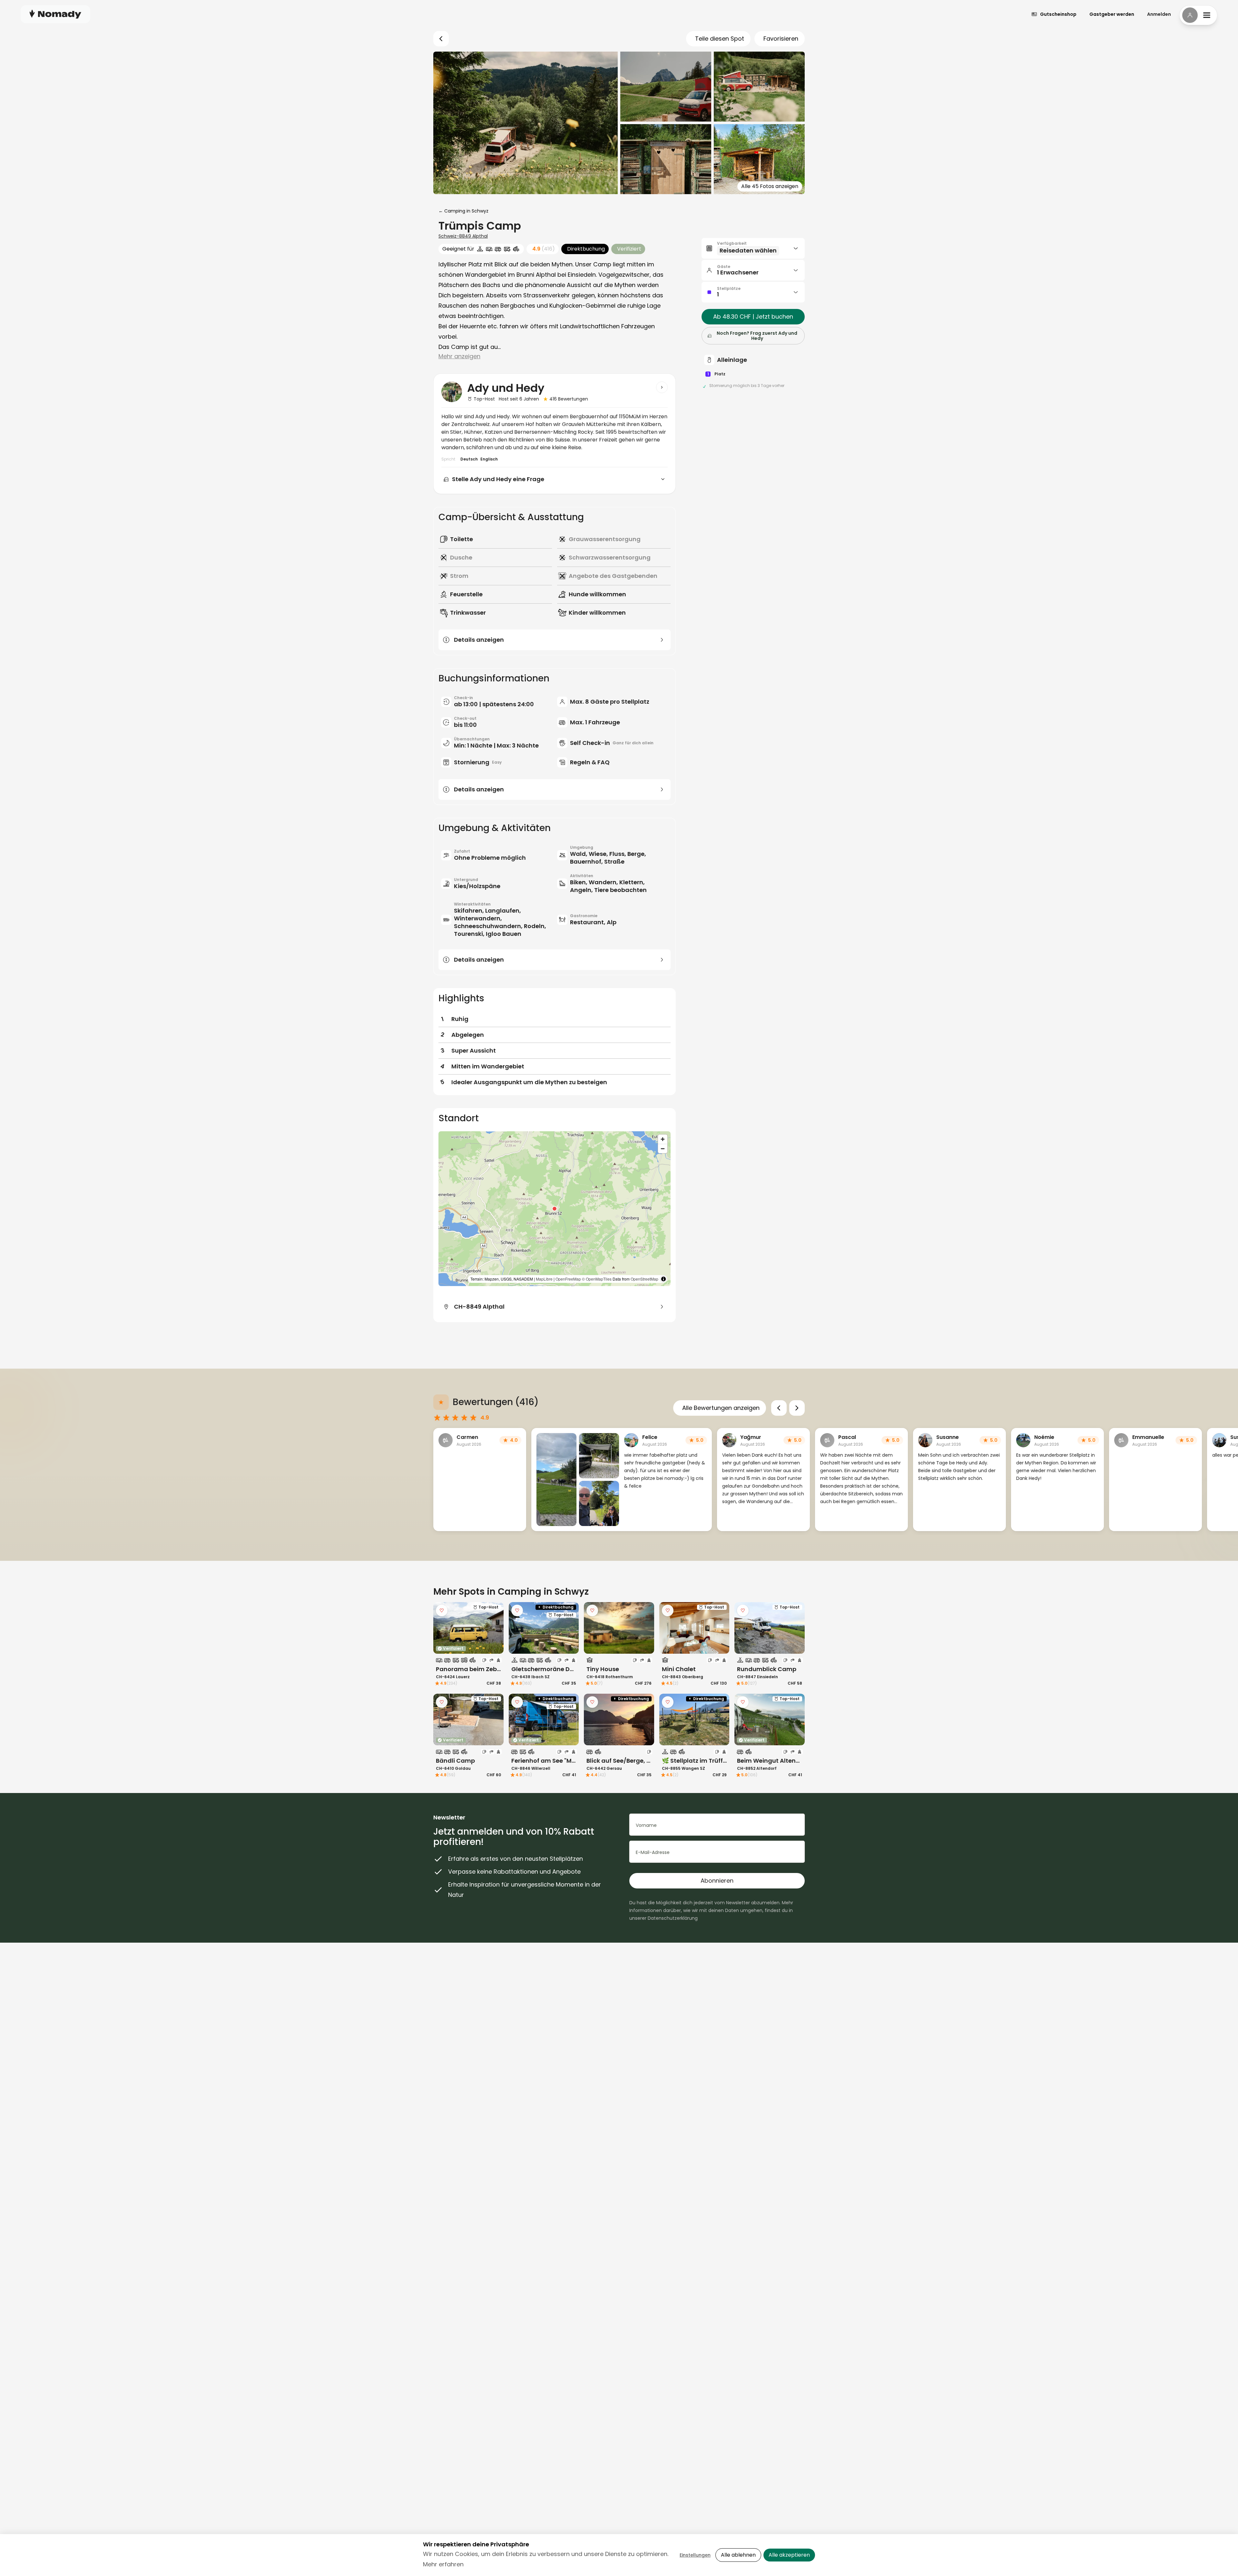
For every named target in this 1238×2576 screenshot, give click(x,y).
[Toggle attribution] (663, 1279)
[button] (555, 1209)
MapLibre (544, 1279)
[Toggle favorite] (442, 1610)
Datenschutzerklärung (673, 1918)
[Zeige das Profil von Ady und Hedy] (662, 387)
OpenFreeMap (568, 1279)
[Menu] (1198, 15)
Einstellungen (695, 2555)
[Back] (441, 39)
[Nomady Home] (55, 14)
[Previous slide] (779, 1408)
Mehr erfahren (443, 2564)
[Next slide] (797, 1408)
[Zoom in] (663, 1139)
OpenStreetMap (644, 1279)
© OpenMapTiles (597, 1279)
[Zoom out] (663, 1149)
